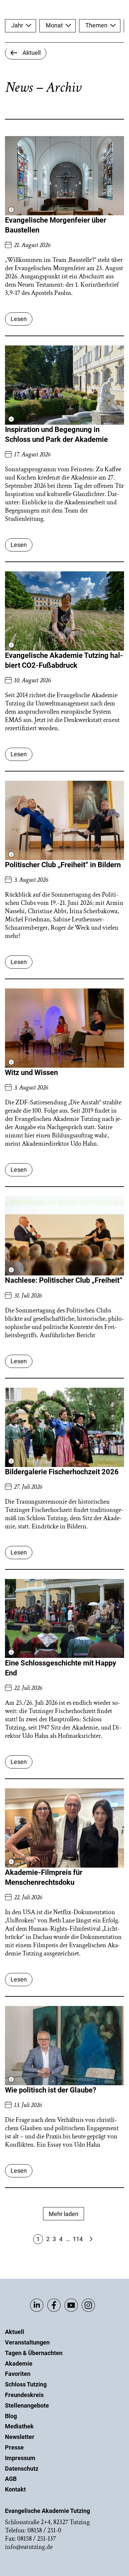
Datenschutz (22, 2469)
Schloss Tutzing (26, 2384)
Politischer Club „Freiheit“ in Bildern (63, 865)
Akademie (19, 2363)
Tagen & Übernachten (34, 2353)
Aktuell (15, 2332)
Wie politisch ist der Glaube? (51, 2090)
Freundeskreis (24, 2395)
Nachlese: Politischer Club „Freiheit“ (64, 1280)
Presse (14, 2447)
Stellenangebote (27, 2405)
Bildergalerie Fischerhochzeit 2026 (62, 1472)
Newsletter (20, 2437)
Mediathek (19, 2426)
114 (78, 2239)
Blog (11, 2416)
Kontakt (15, 2489)
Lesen (19, 319)
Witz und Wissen (31, 1073)
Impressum (20, 2458)
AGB (11, 2479)
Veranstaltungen (27, 2342)
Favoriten (18, 2374)
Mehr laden (64, 2214)
